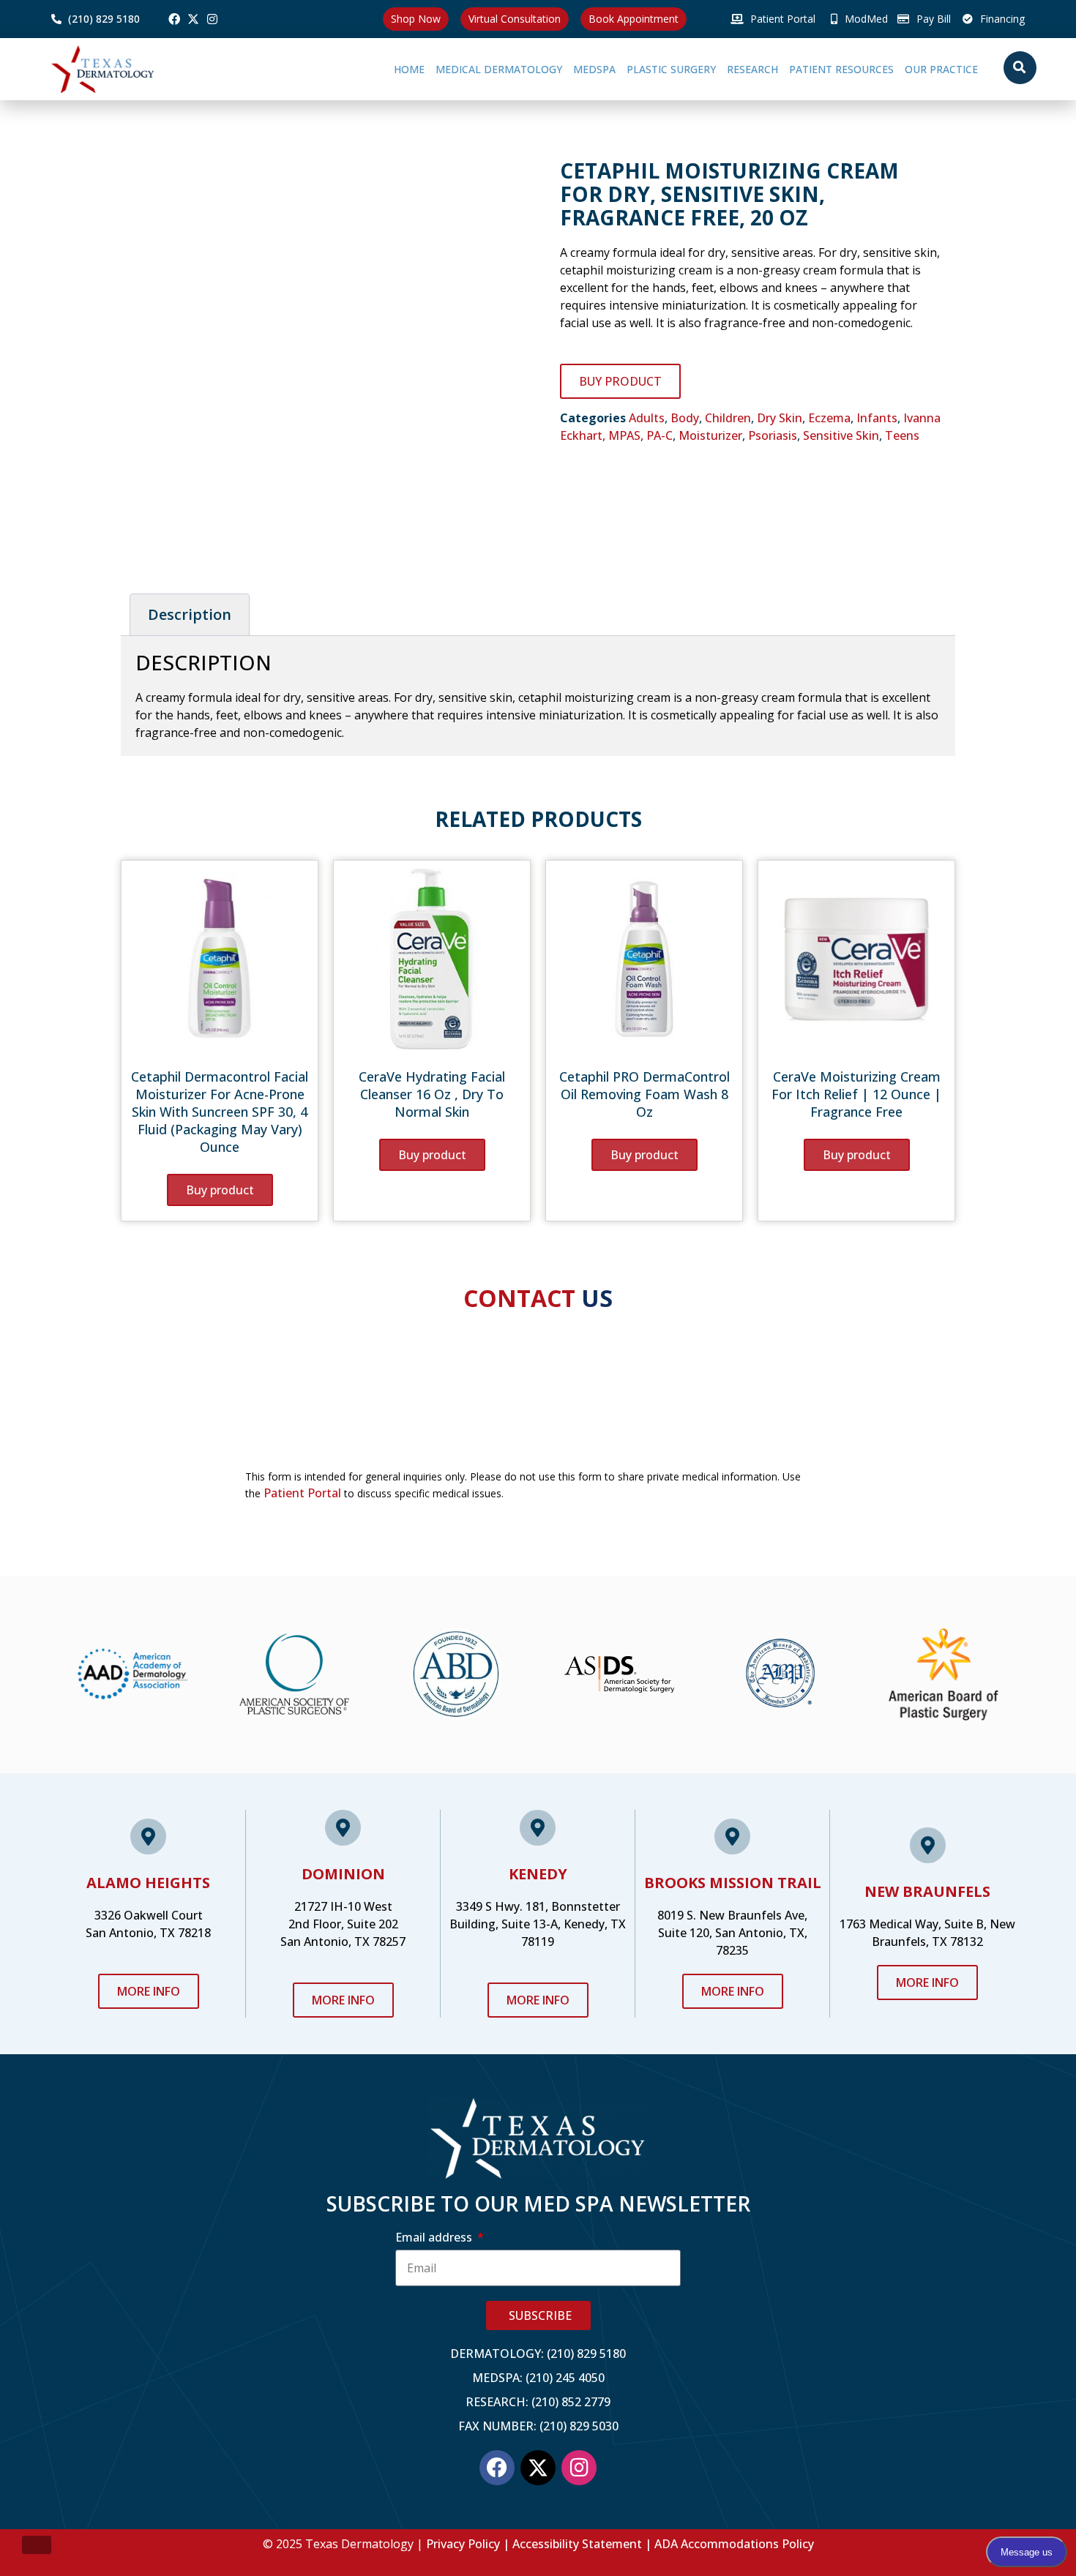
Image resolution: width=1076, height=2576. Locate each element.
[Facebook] (174, 19)
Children (728, 418)
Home (313, 69)
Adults (647, 418)
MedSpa (514, 69)
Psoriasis (773, 435)
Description (190, 614)
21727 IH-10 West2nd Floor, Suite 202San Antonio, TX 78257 (343, 1924)
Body (685, 418)
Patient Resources (809, 69)
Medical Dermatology (402, 69)
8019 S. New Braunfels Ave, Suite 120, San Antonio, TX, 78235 (732, 1933)
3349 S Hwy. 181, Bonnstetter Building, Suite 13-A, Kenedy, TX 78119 (538, 1924)
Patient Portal (302, 1493)
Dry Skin (780, 418)
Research (704, 69)
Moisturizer (710, 435)
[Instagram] (212, 19)
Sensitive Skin (841, 435)
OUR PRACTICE (925, 69)
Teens (902, 435)
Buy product (620, 381)
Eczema (829, 418)
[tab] (190, 615)
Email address (435, 2237)
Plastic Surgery (607, 69)
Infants (877, 418)
